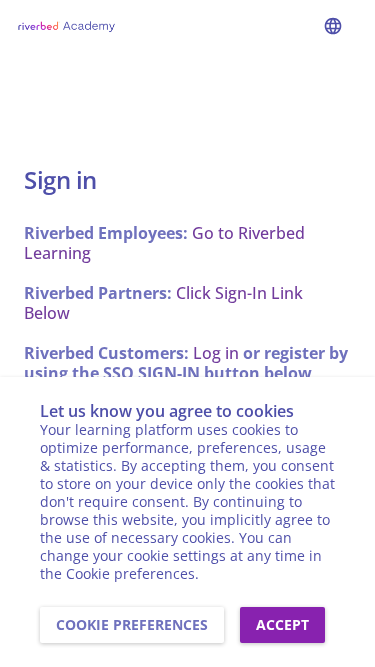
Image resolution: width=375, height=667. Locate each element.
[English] (333, 26)
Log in (216, 353)
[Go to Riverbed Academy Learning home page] (66, 26)
